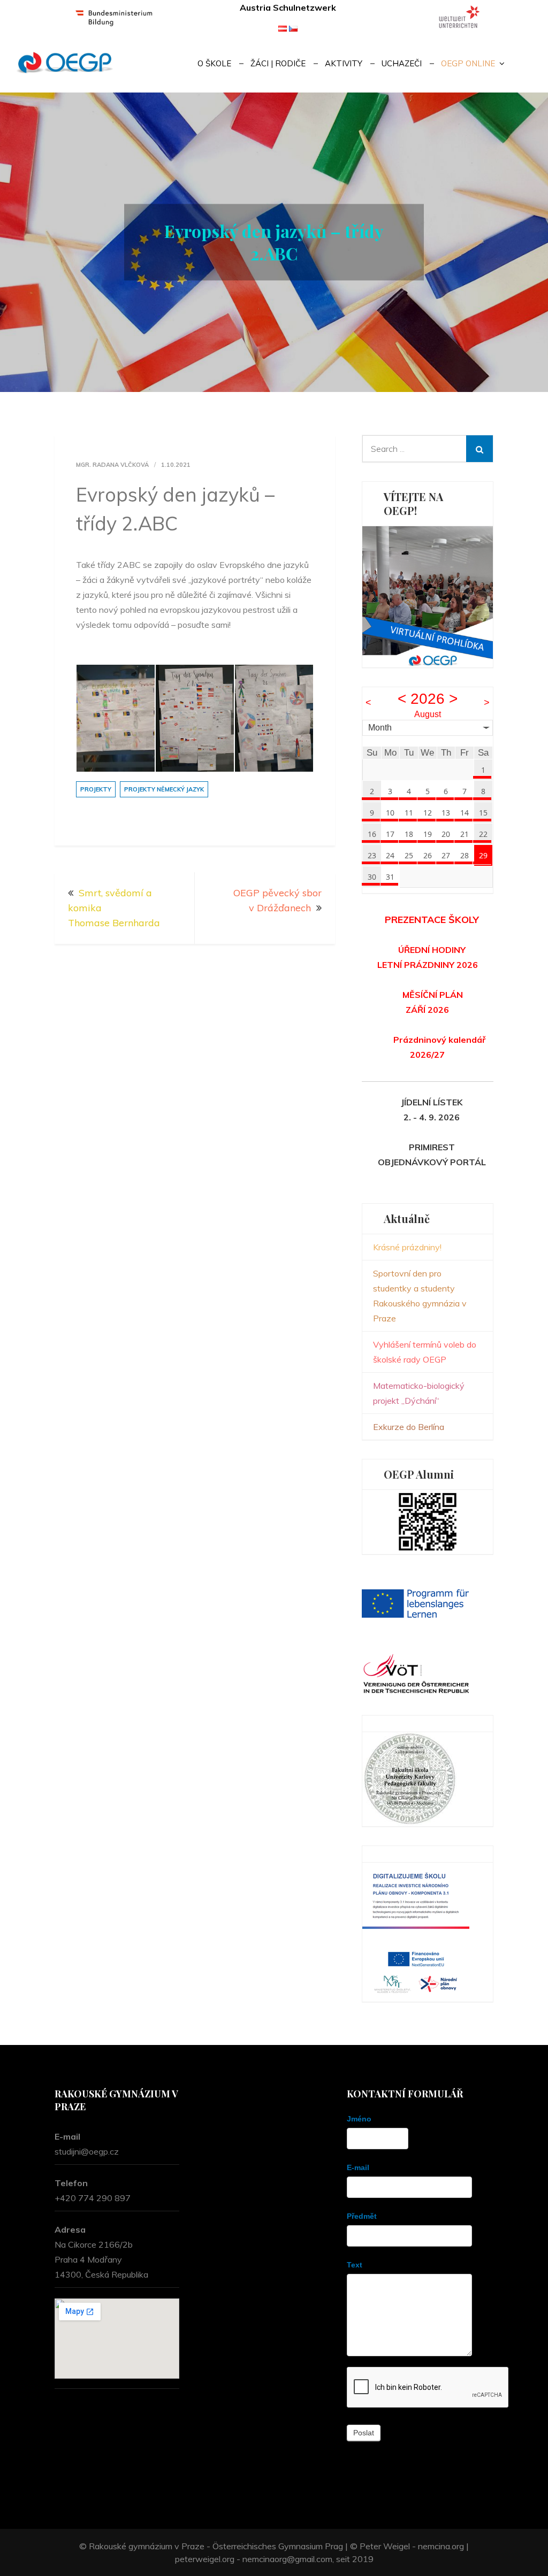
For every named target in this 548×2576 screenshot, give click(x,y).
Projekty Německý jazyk (164, 789)
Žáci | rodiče (278, 63)
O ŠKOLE (214, 63)
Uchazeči (402, 63)
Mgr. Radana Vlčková (112, 465)
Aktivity (344, 63)
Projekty (96, 789)
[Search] (479, 449)
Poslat (364, 2433)
